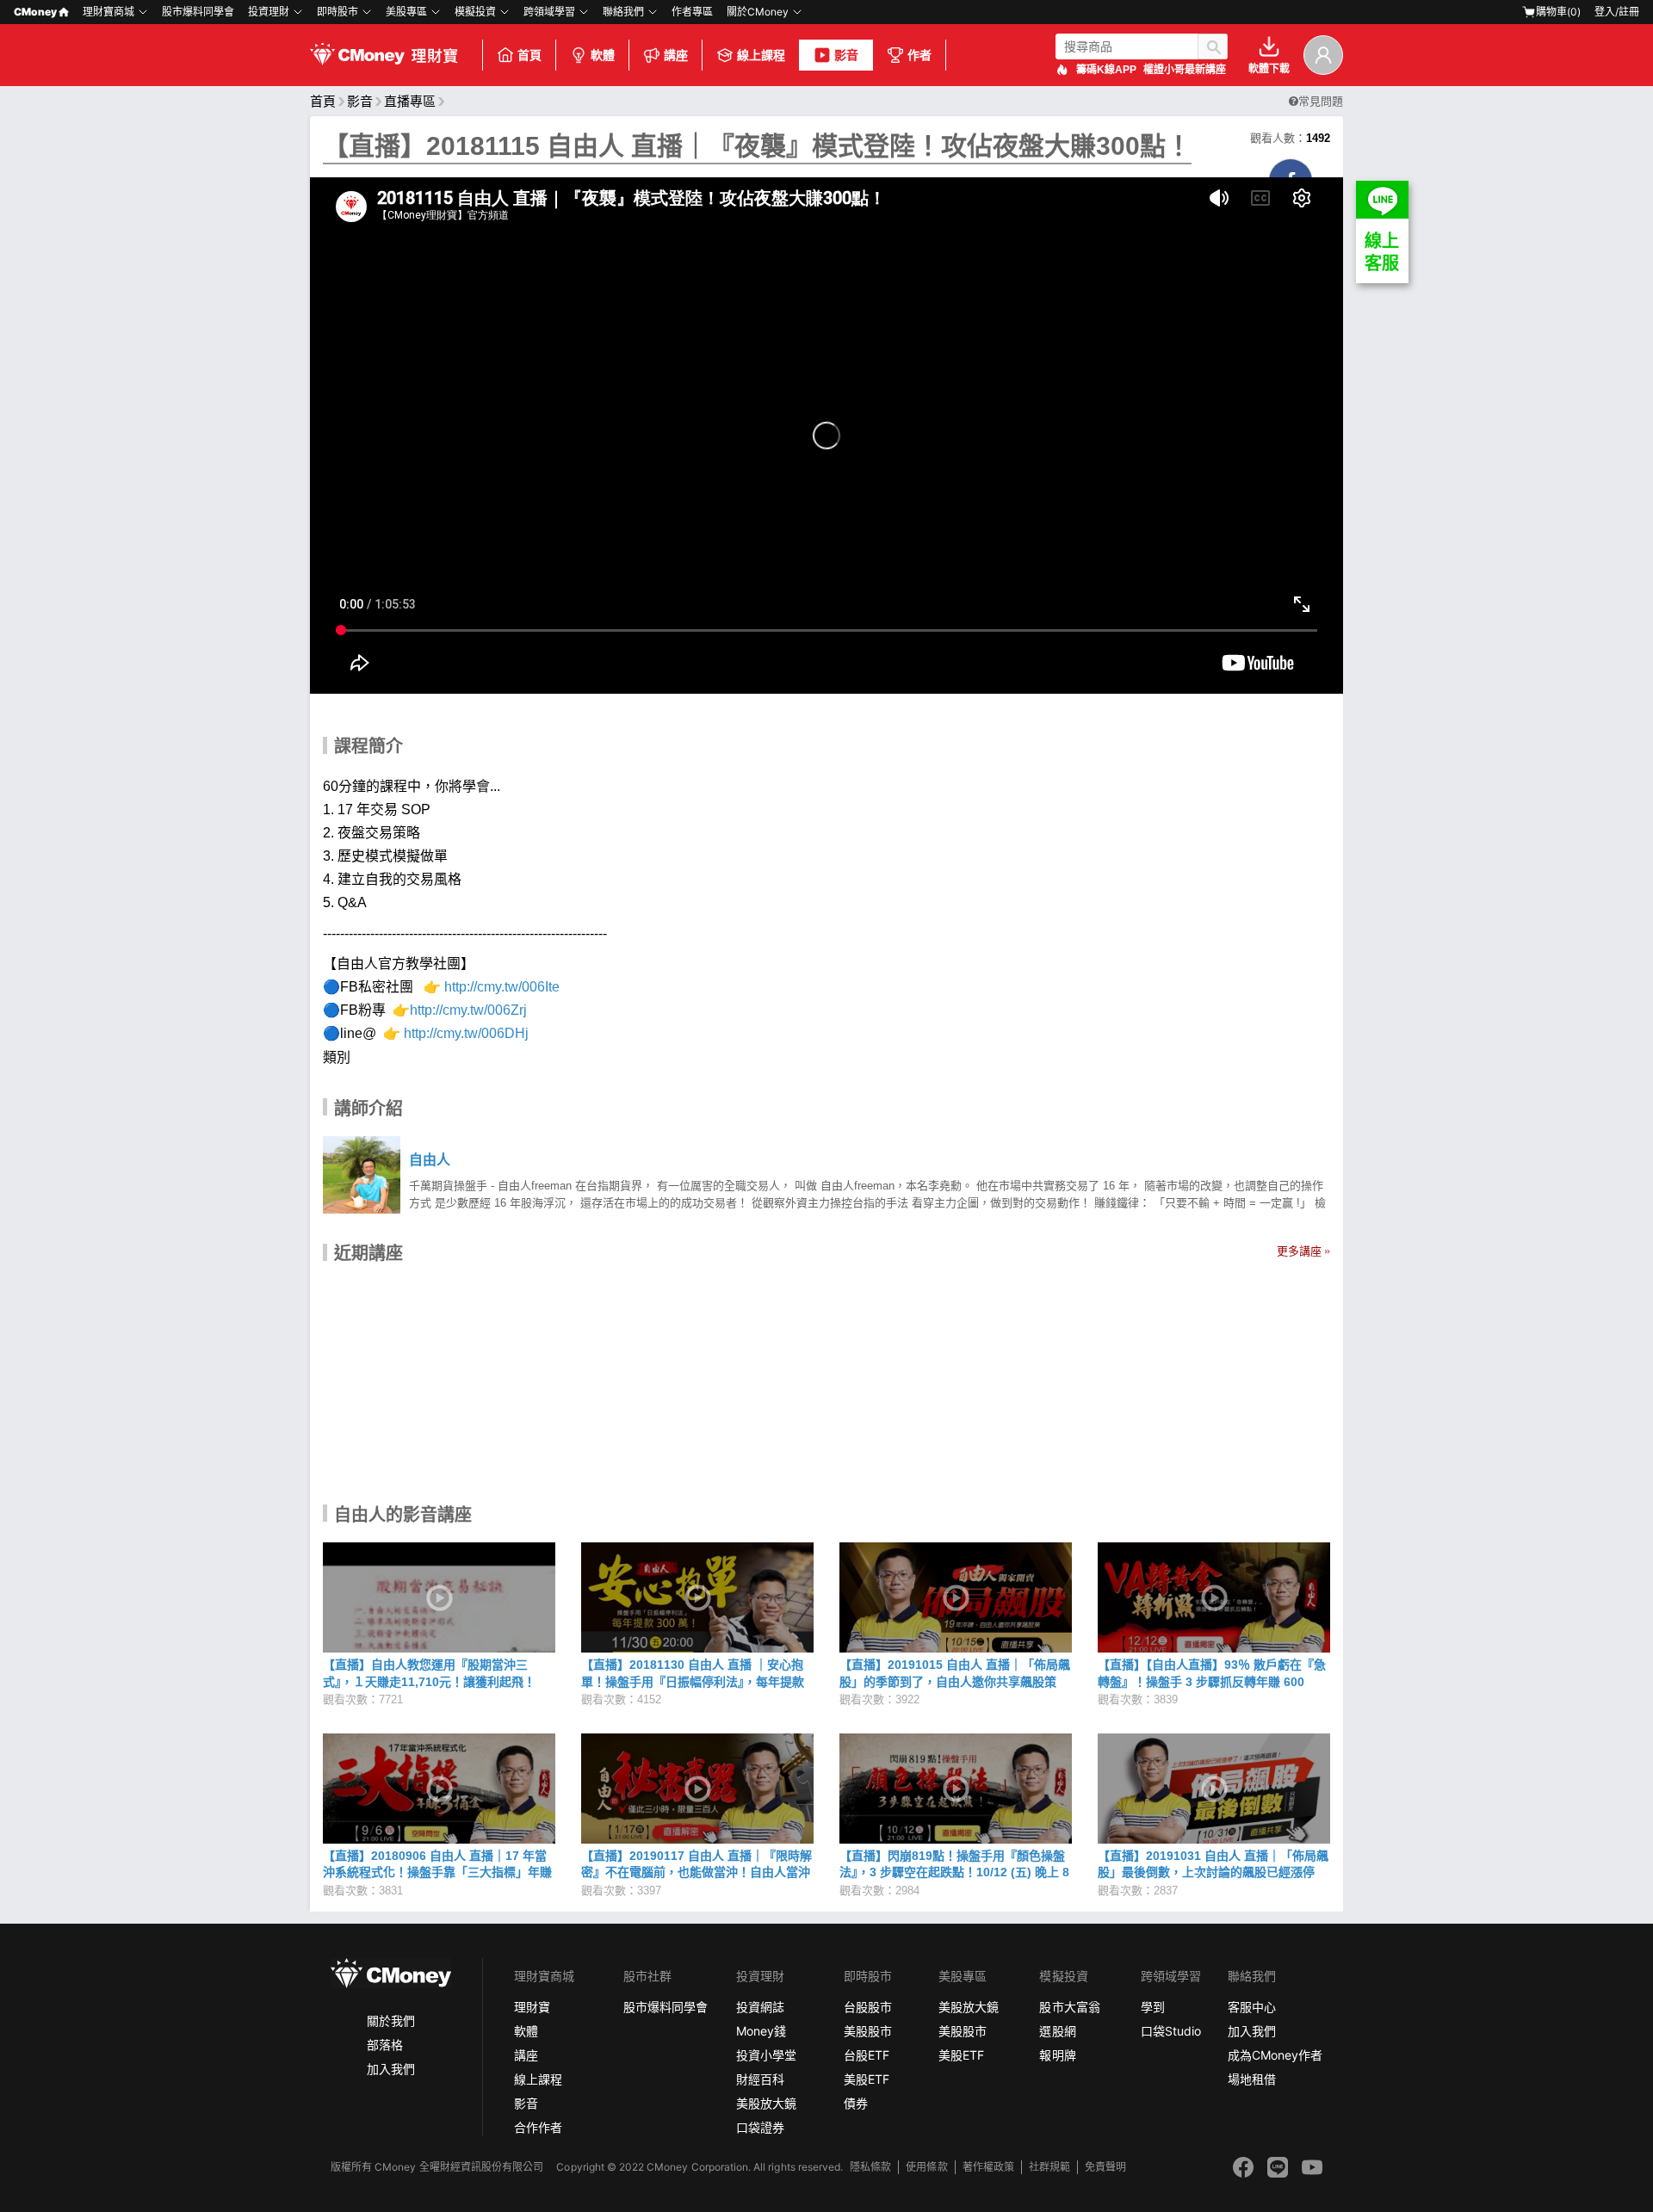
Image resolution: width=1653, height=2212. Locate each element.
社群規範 (1049, 2167)
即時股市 (337, 12)
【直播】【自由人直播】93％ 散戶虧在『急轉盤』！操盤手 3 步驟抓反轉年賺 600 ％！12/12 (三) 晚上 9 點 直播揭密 (1212, 1681)
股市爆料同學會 (198, 12)
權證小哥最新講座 (1185, 70)
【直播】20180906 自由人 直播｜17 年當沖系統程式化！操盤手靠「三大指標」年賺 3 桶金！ (437, 1872)
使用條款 (926, 2167)
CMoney (35, 12)
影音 (846, 55)
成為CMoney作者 (1275, 2055)
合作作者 (538, 2127)
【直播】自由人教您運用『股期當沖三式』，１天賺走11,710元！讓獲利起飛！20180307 (429, 1681)
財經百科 (760, 2079)
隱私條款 (870, 2167)
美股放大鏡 (766, 2103)
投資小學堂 (766, 2055)
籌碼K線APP (1106, 70)
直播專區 (410, 101)
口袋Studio (1171, 2031)
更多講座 (1299, 1251)
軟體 (603, 55)
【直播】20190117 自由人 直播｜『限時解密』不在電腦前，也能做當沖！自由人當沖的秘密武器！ (696, 1872)
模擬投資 (475, 12)
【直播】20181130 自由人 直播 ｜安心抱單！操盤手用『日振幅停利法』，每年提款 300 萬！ (693, 1681)
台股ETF (867, 2055)
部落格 (385, 2045)
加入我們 (391, 2069)
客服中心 (1252, 2007)
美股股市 (868, 2031)
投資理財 (269, 12)
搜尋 (1213, 46)
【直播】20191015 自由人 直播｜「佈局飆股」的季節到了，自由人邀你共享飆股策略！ (955, 1681)
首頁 (529, 55)
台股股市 (868, 2007)
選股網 (1057, 2031)
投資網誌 (760, 2007)
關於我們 (391, 2020)
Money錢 (761, 2031)
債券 (856, 2103)
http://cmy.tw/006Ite (502, 987)
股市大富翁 (1069, 2007)
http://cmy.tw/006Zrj (470, 1010)
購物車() (1558, 12)
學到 (1153, 2007)
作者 (919, 55)
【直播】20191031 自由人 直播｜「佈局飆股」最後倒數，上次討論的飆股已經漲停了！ (1213, 1872)
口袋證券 (760, 2127)
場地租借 (1252, 2079)
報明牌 (1057, 2055)
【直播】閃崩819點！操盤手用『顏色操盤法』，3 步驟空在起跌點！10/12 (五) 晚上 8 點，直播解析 (954, 1872)
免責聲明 (1105, 2167)
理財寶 (532, 2007)
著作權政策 (988, 2167)
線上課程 (761, 55)
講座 (676, 55)
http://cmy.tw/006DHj (468, 1033)
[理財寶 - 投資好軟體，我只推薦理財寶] (386, 55)
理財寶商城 (108, 12)
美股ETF (867, 2079)
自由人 (430, 1160)
